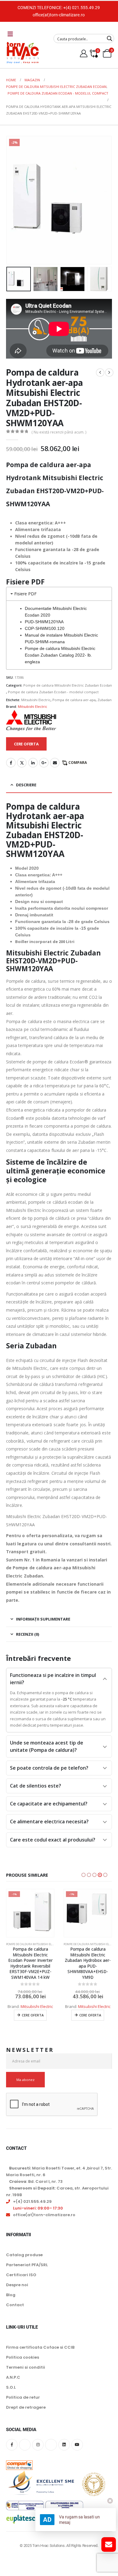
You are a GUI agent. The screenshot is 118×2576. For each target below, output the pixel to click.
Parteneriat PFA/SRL (27, 2265)
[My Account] (84, 54)
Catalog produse (24, 2255)
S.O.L (11, 2387)
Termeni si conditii (26, 2367)
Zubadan (105, 700)
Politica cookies (23, 2357)
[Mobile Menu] (10, 34)
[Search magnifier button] (110, 38)
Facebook (11, 763)
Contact (15, 2305)
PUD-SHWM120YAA (44, 622)
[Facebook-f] (12, 2445)
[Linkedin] (64, 2445)
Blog (11, 2295)
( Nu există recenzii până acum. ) (59, 432)
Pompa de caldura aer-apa (74, 700)
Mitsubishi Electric (36, 700)
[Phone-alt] (51, 2445)
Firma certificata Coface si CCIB (40, 2347)
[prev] (100, 373)
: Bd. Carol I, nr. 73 (36, 2181)
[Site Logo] (23, 53)
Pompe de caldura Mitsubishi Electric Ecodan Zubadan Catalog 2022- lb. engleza (60, 655)
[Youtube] (77, 2445)
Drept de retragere (26, 2407)
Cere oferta (33, 2015)
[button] (14, 200)
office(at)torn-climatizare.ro (59, 15)
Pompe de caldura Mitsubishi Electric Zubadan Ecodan (68, 685)
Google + (44, 763)
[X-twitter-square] (25, 2445)
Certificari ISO (21, 2275)
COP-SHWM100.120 (45, 628)
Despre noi (17, 2285)
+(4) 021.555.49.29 (82, 8)
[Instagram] (38, 2445)
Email (55, 763)
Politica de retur (23, 2397)
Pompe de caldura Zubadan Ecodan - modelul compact (53, 692)
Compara (78, 763)
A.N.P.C (13, 2377)
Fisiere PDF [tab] (25, 594)
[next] (109, 373)
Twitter (22, 763)
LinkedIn (33, 763)
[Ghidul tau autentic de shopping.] (19, 2461)
